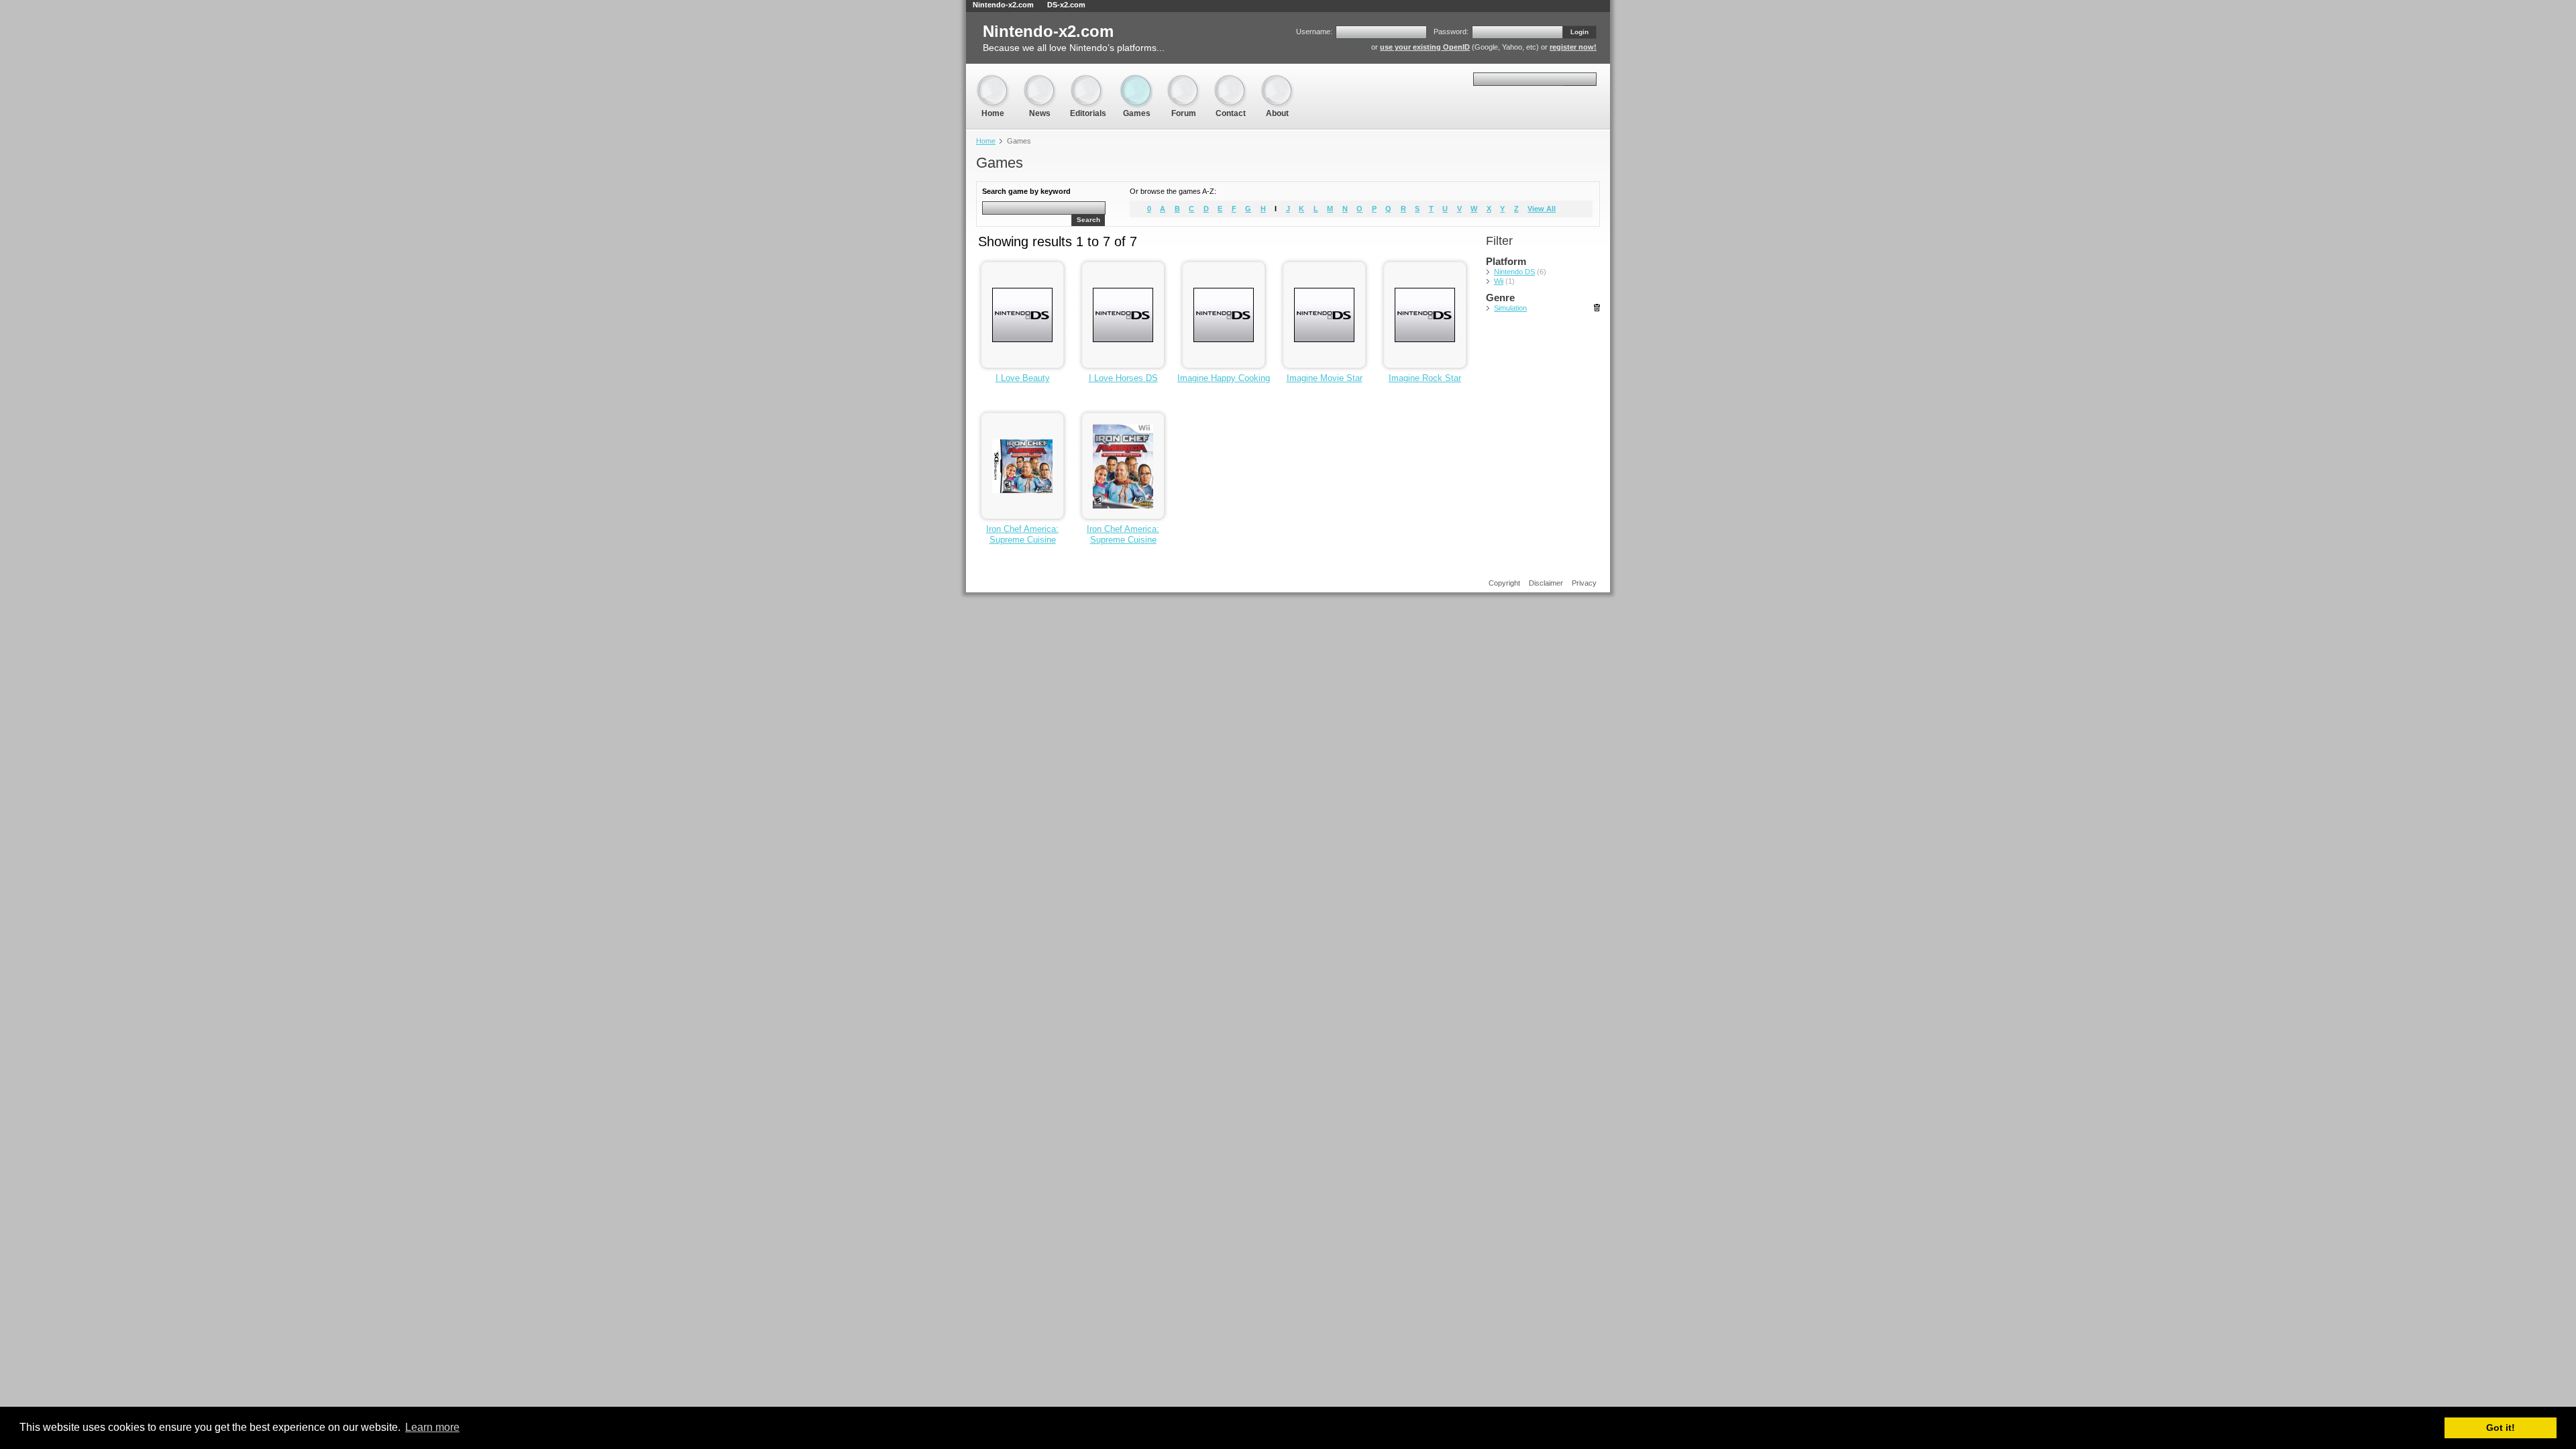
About (1277, 80)
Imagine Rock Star (1425, 378)
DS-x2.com (1066, 5)
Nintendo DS (1514, 272)
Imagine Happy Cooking (1224, 378)
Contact (1230, 80)
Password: (1451, 32)
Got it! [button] (2501, 1428)
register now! (1573, 47)
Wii (1499, 281)
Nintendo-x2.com (1003, 5)
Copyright (1504, 583)
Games (1136, 80)
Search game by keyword (1026, 191)
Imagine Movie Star (1325, 378)
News (1040, 80)
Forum (1183, 80)
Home (993, 80)
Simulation (1510, 308)
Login (1579, 32)
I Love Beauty (1023, 378)
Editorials (1088, 80)
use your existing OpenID (1425, 47)
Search (1088, 220)
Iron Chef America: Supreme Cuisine (1022, 534)
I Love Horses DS (1123, 378)
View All (1542, 209)
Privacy (1584, 583)
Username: (1314, 32)
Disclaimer (1546, 583)
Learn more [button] (432, 1427)
